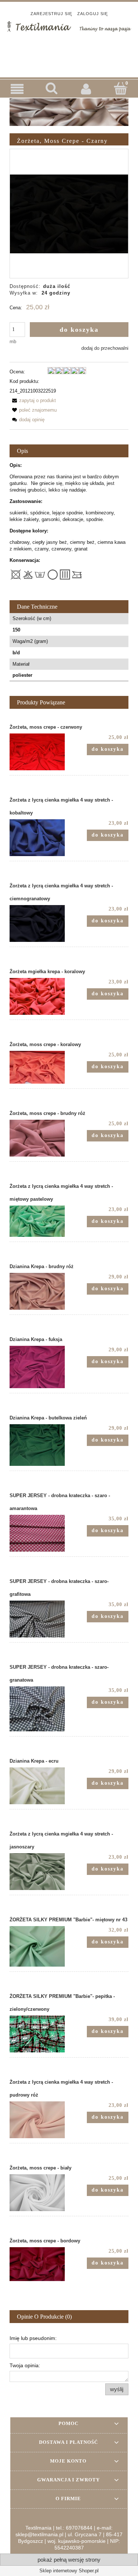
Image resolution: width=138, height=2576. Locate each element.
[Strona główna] (69, 26)
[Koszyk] (121, 88)
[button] (17, 89)
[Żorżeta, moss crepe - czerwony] (39, 752)
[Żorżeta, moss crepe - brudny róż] (39, 1138)
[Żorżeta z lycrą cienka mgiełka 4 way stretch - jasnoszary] (39, 1872)
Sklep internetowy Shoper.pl (69, 2571)
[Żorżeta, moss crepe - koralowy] (39, 1067)
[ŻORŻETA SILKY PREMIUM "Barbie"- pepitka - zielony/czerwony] (39, 2034)
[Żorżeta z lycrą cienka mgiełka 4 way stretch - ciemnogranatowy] (39, 923)
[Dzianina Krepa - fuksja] (39, 1367)
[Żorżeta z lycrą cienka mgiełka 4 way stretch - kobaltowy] (39, 838)
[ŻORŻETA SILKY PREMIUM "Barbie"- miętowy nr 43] (39, 1946)
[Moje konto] (86, 89)
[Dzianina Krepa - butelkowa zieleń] (39, 1445)
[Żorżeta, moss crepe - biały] (39, 2193)
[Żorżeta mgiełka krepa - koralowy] (39, 996)
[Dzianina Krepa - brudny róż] (39, 1291)
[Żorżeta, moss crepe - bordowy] (39, 2264)
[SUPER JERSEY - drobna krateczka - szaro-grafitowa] (39, 1619)
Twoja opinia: (25, 2365)
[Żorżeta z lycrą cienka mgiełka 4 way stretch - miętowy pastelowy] (39, 1221)
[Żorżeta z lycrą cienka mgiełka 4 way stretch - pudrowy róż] (39, 2120)
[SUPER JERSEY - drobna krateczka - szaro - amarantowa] (39, 1533)
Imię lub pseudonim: (33, 2338)
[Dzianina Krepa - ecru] (39, 1786)
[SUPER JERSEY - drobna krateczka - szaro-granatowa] (39, 1709)
